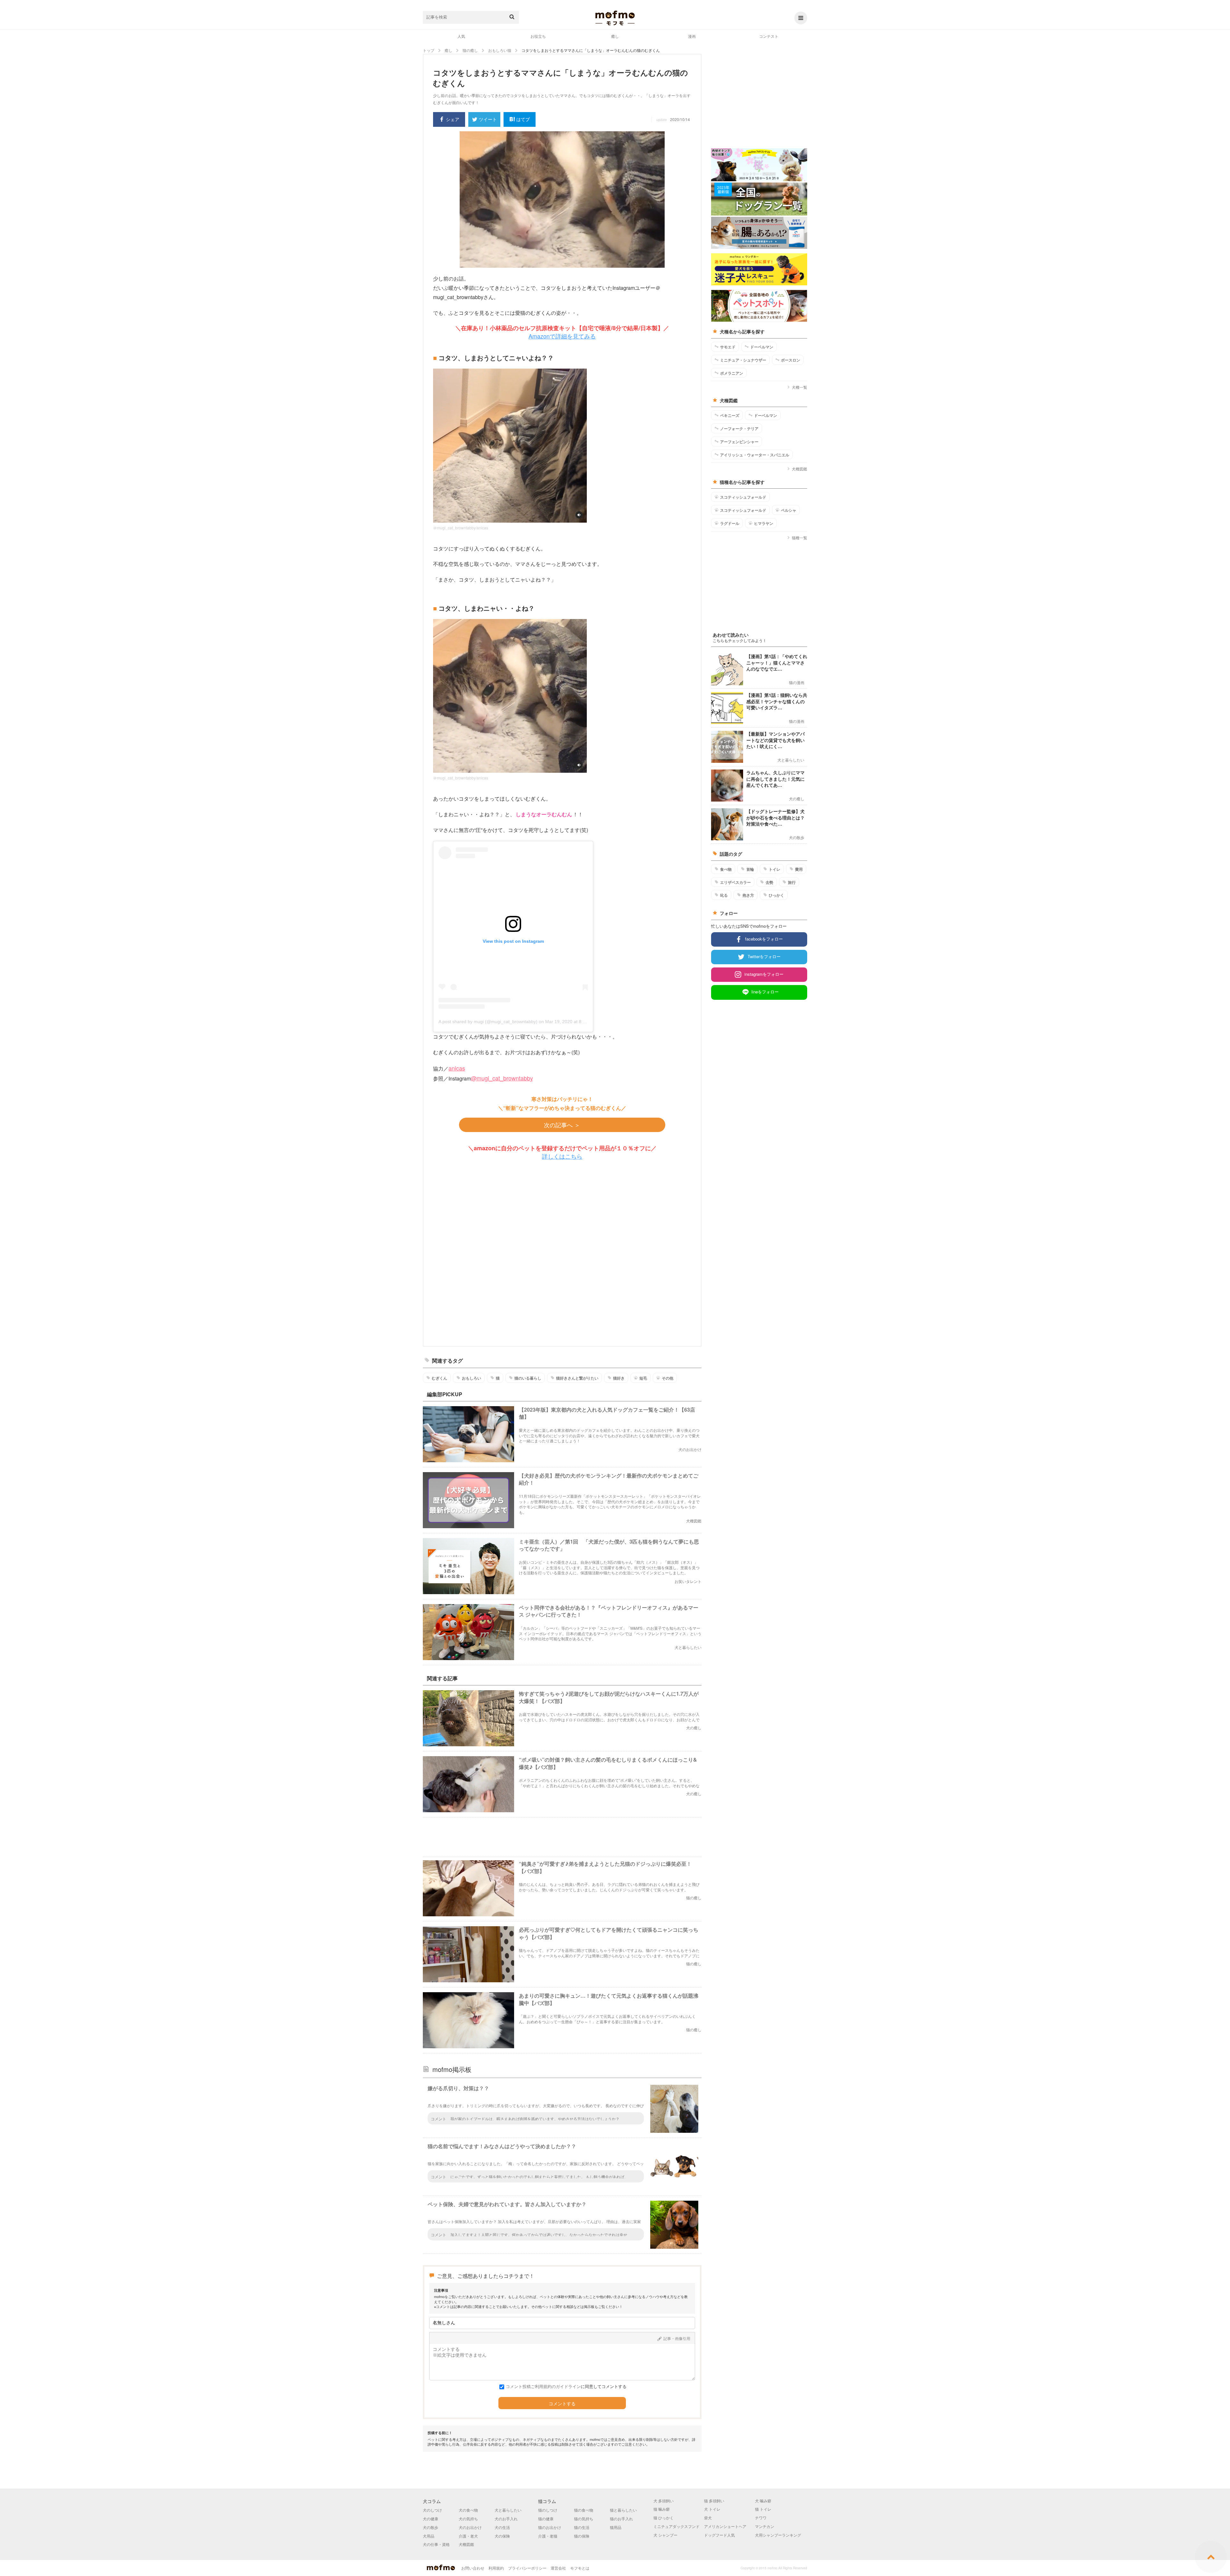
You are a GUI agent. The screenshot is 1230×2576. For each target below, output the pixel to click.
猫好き (619, 1378)
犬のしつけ (432, 2510)
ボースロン (791, 360)
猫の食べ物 (584, 2510)
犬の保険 (502, 2536)
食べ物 (726, 869)
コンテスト (769, 36)
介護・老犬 (468, 2536)
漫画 (692, 36)
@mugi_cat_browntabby (502, 1078)
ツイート (488, 119)
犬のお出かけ (470, 2527)
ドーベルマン (762, 347)
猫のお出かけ (550, 2527)
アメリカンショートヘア (725, 2526)
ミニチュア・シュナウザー (743, 360)
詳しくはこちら (562, 1156)
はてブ (523, 119)
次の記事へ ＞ (562, 1125)
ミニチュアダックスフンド (676, 2526)
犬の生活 (502, 2527)
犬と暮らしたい (508, 2510)
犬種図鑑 (799, 469)
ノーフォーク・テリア (739, 428)
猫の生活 (582, 2527)
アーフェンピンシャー (739, 442)
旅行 (792, 882)
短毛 (643, 1378)
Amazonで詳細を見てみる (562, 336)
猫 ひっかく (664, 2518)
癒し (615, 36)
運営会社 (558, 2568)
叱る (724, 895)
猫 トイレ (763, 2509)
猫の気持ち (584, 2519)
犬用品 (429, 2536)
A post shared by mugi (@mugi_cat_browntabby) (488, 1022)
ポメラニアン (732, 373)
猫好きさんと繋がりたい (577, 1378)
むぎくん (439, 1378)
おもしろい (471, 1378)
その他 (668, 1378)
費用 (799, 869)
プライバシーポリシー (527, 2568)
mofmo (615, 18)
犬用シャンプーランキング (778, 2535)
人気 (461, 36)
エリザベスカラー (735, 882)
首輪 (750, 869)
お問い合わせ (473, 2568)
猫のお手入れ (621, 2519)
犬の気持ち (468, 2519)
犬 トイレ (712, 2509)
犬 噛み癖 (763, 2501)
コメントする (562, 2404)
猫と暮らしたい (623, 2510)
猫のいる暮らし (528, 1378)
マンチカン (765, 2526)
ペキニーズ (730, 415)
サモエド (728, 347)
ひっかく (776, 895)
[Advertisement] (562, 1253)
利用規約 (496, 2568)
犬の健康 (430, 2519)
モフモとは (580, 2568)
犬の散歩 (430, 2527)
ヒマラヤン (764, 523)
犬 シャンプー (665, 2535)
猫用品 (616, 2527)
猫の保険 (582, 2536)
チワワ (761, 2518)
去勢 (769, 882)
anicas (457, 1068)
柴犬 (708, 2518)
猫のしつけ (548, 2510)
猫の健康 (546, 2519)
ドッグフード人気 (719, 2535)
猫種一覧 (799, 538)
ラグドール (730, 523)
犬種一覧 (799, 387)
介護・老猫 (548, 2536)
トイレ (775, 869)
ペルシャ (789, 510)
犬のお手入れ (506, 2519)
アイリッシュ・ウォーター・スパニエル (755, 455)
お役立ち (538, 36)
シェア (453, 119)
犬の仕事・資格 (436, 2544)
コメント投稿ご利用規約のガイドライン (543, 2386)
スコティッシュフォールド (743, 497)
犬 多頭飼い (664, 2501)
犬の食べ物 (468, 2510)
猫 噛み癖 (662, 2509)
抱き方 (748, 895)
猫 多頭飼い (714, 2501)
